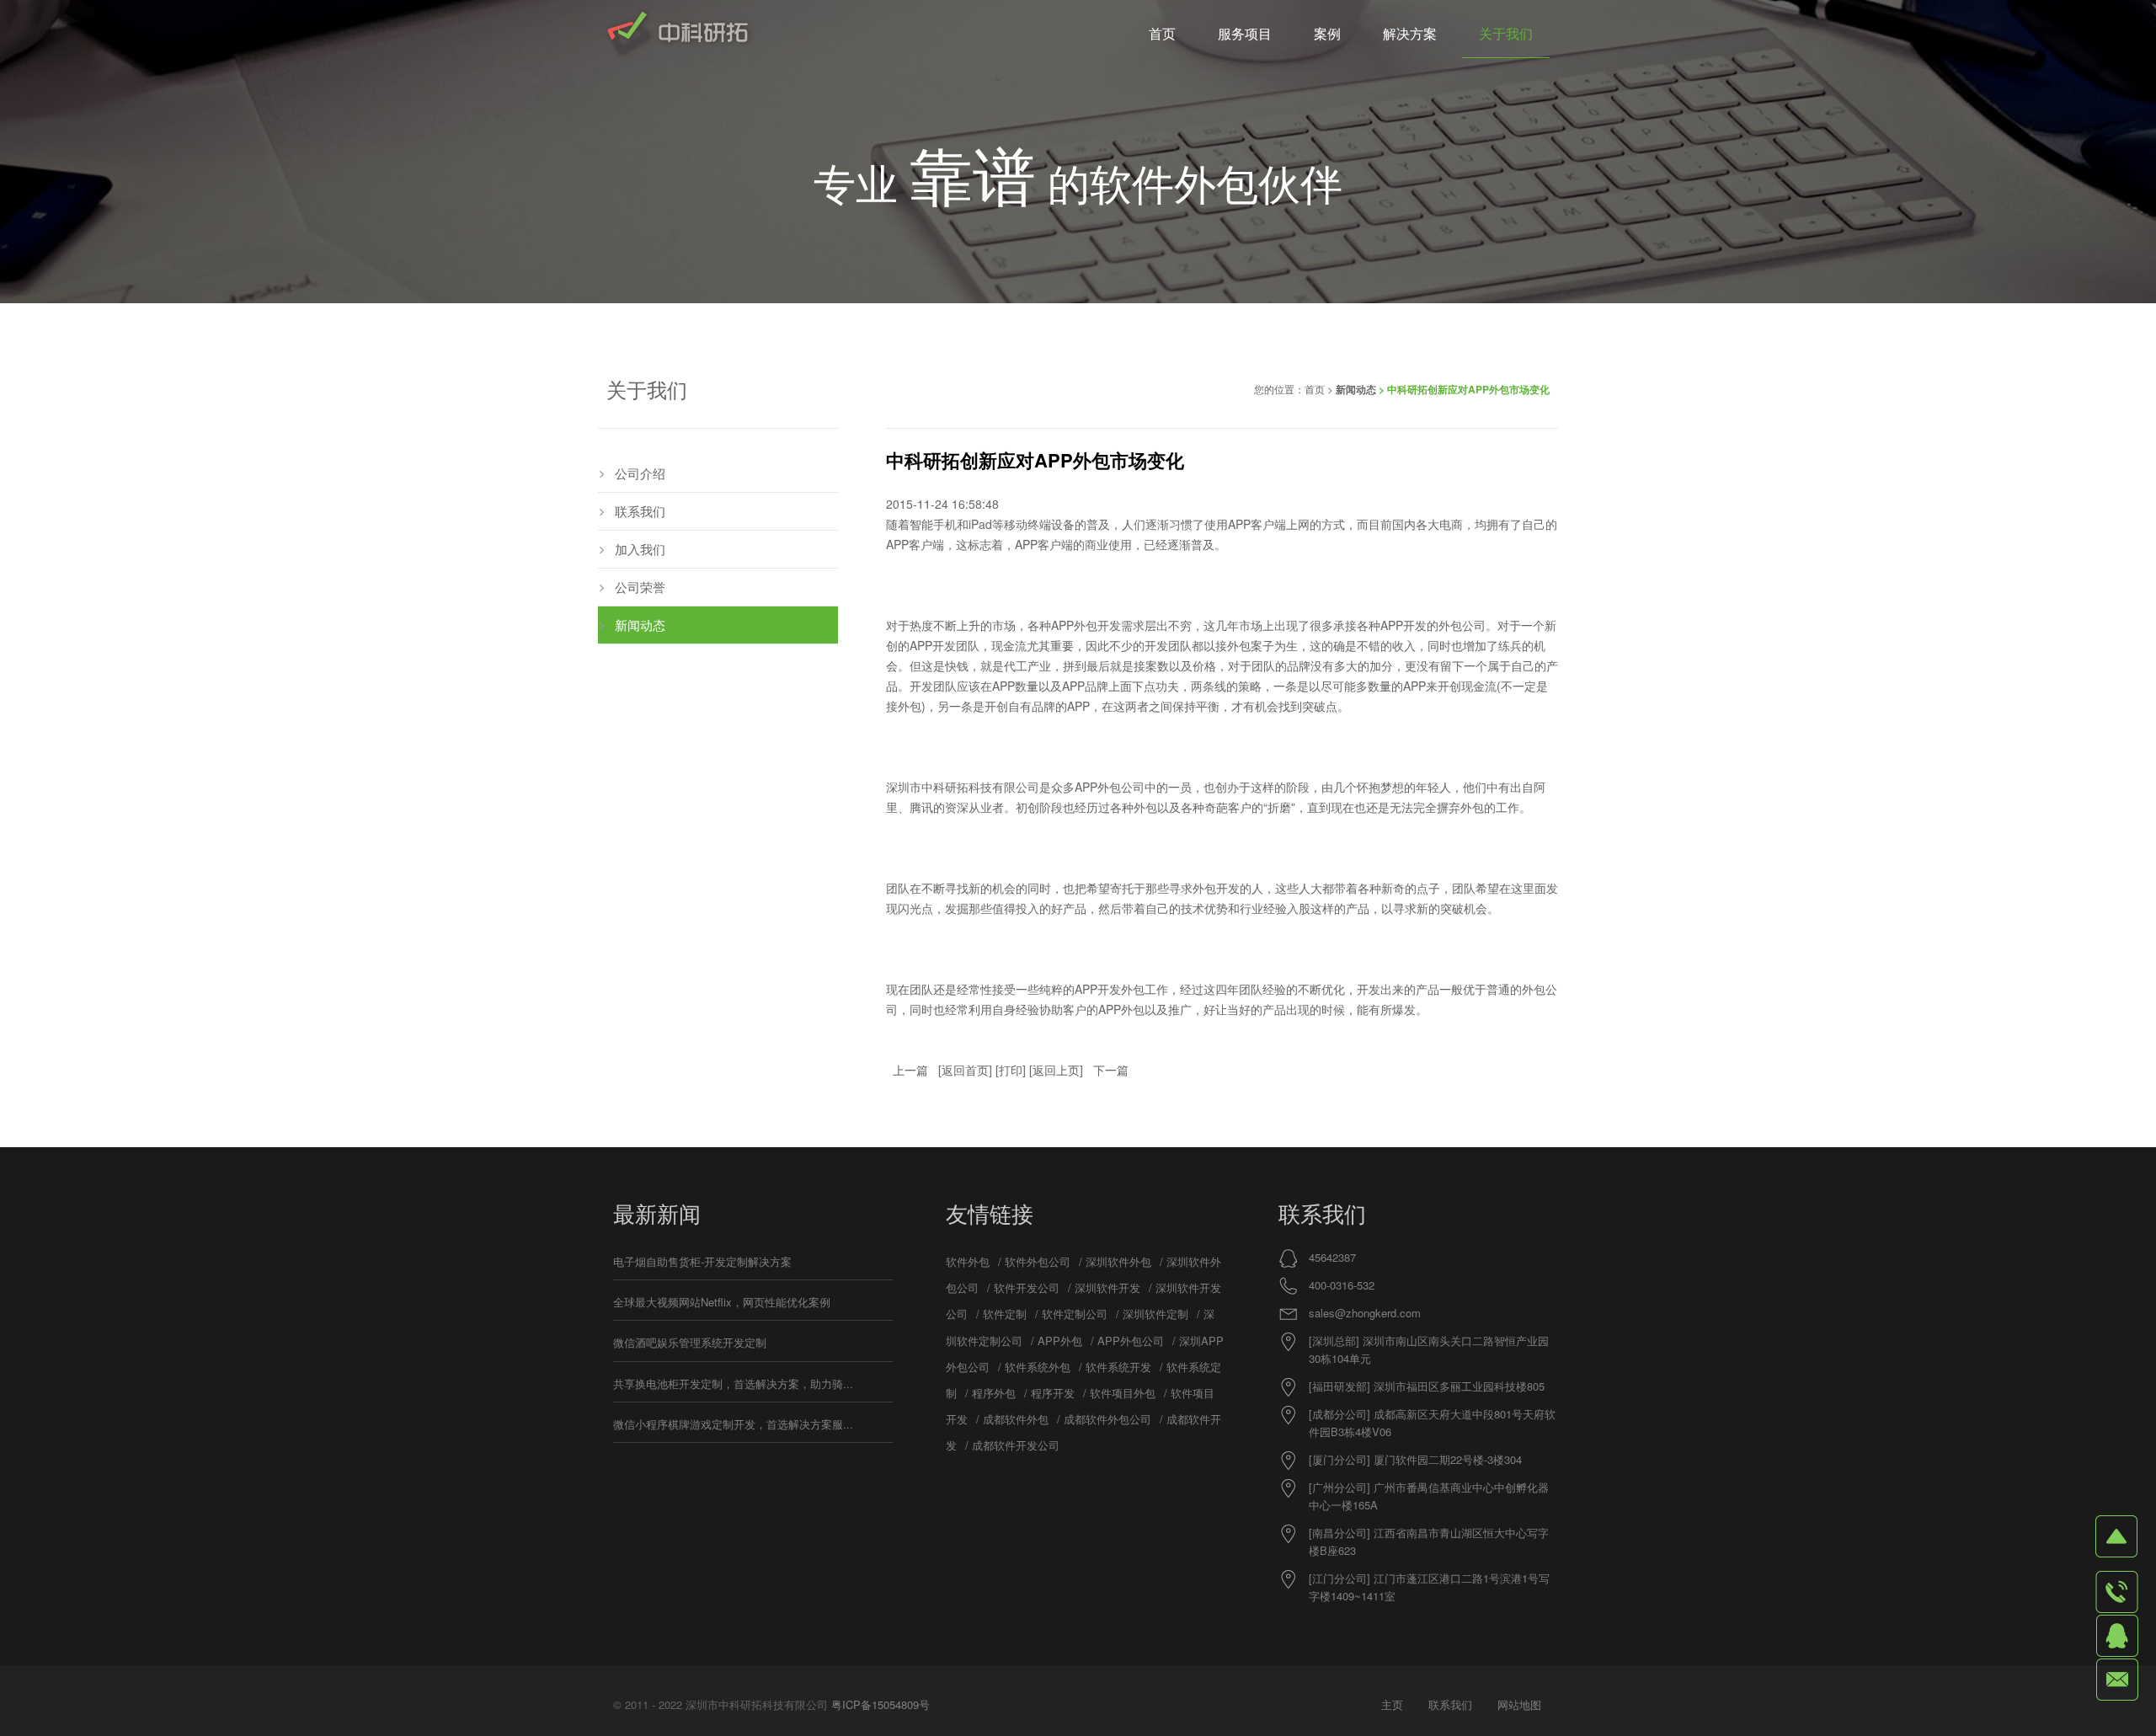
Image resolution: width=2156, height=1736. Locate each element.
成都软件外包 (1016, 1419)
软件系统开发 (1118, 1367)
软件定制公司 (1075, 1314)
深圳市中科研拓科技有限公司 (963, 787)
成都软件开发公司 (1016, 1445)
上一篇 (910, 1070)
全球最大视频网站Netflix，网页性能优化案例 (722, 1302)
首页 (1315, 389)
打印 (1011, 1070)
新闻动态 (1356, 389)
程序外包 (994, 1393)
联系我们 (640, 511)
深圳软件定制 (1155, 1314)
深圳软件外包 (1118, 1261)
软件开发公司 (1027, 1287)
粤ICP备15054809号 (881, 1704)
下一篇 (1111, 1070)
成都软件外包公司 (1107, 1419)
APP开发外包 (1110, 989)
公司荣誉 (640, 587)
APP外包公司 (1131, 1341)
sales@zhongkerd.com (1365, 1313)
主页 (1392, 1704)
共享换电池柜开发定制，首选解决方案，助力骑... (733, 1383)
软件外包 (968, 1261)
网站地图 (1519, 1704)
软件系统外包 (1038, 1367)
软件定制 (1005, 1314)
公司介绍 (640, 473)
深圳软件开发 (1107, 1287)
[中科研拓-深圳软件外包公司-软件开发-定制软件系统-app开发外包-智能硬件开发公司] (678, 34)
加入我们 (640, 549)
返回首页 (965, 1070)
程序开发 (1053, 1393)
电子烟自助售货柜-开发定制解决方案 (702, 1261)
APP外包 (1074, 625)
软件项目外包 (1123, 1393)
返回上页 (1056, 1070)
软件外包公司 (1038, 1261)
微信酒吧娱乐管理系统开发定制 (690, 1342)
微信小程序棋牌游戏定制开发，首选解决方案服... (733, 1424)
